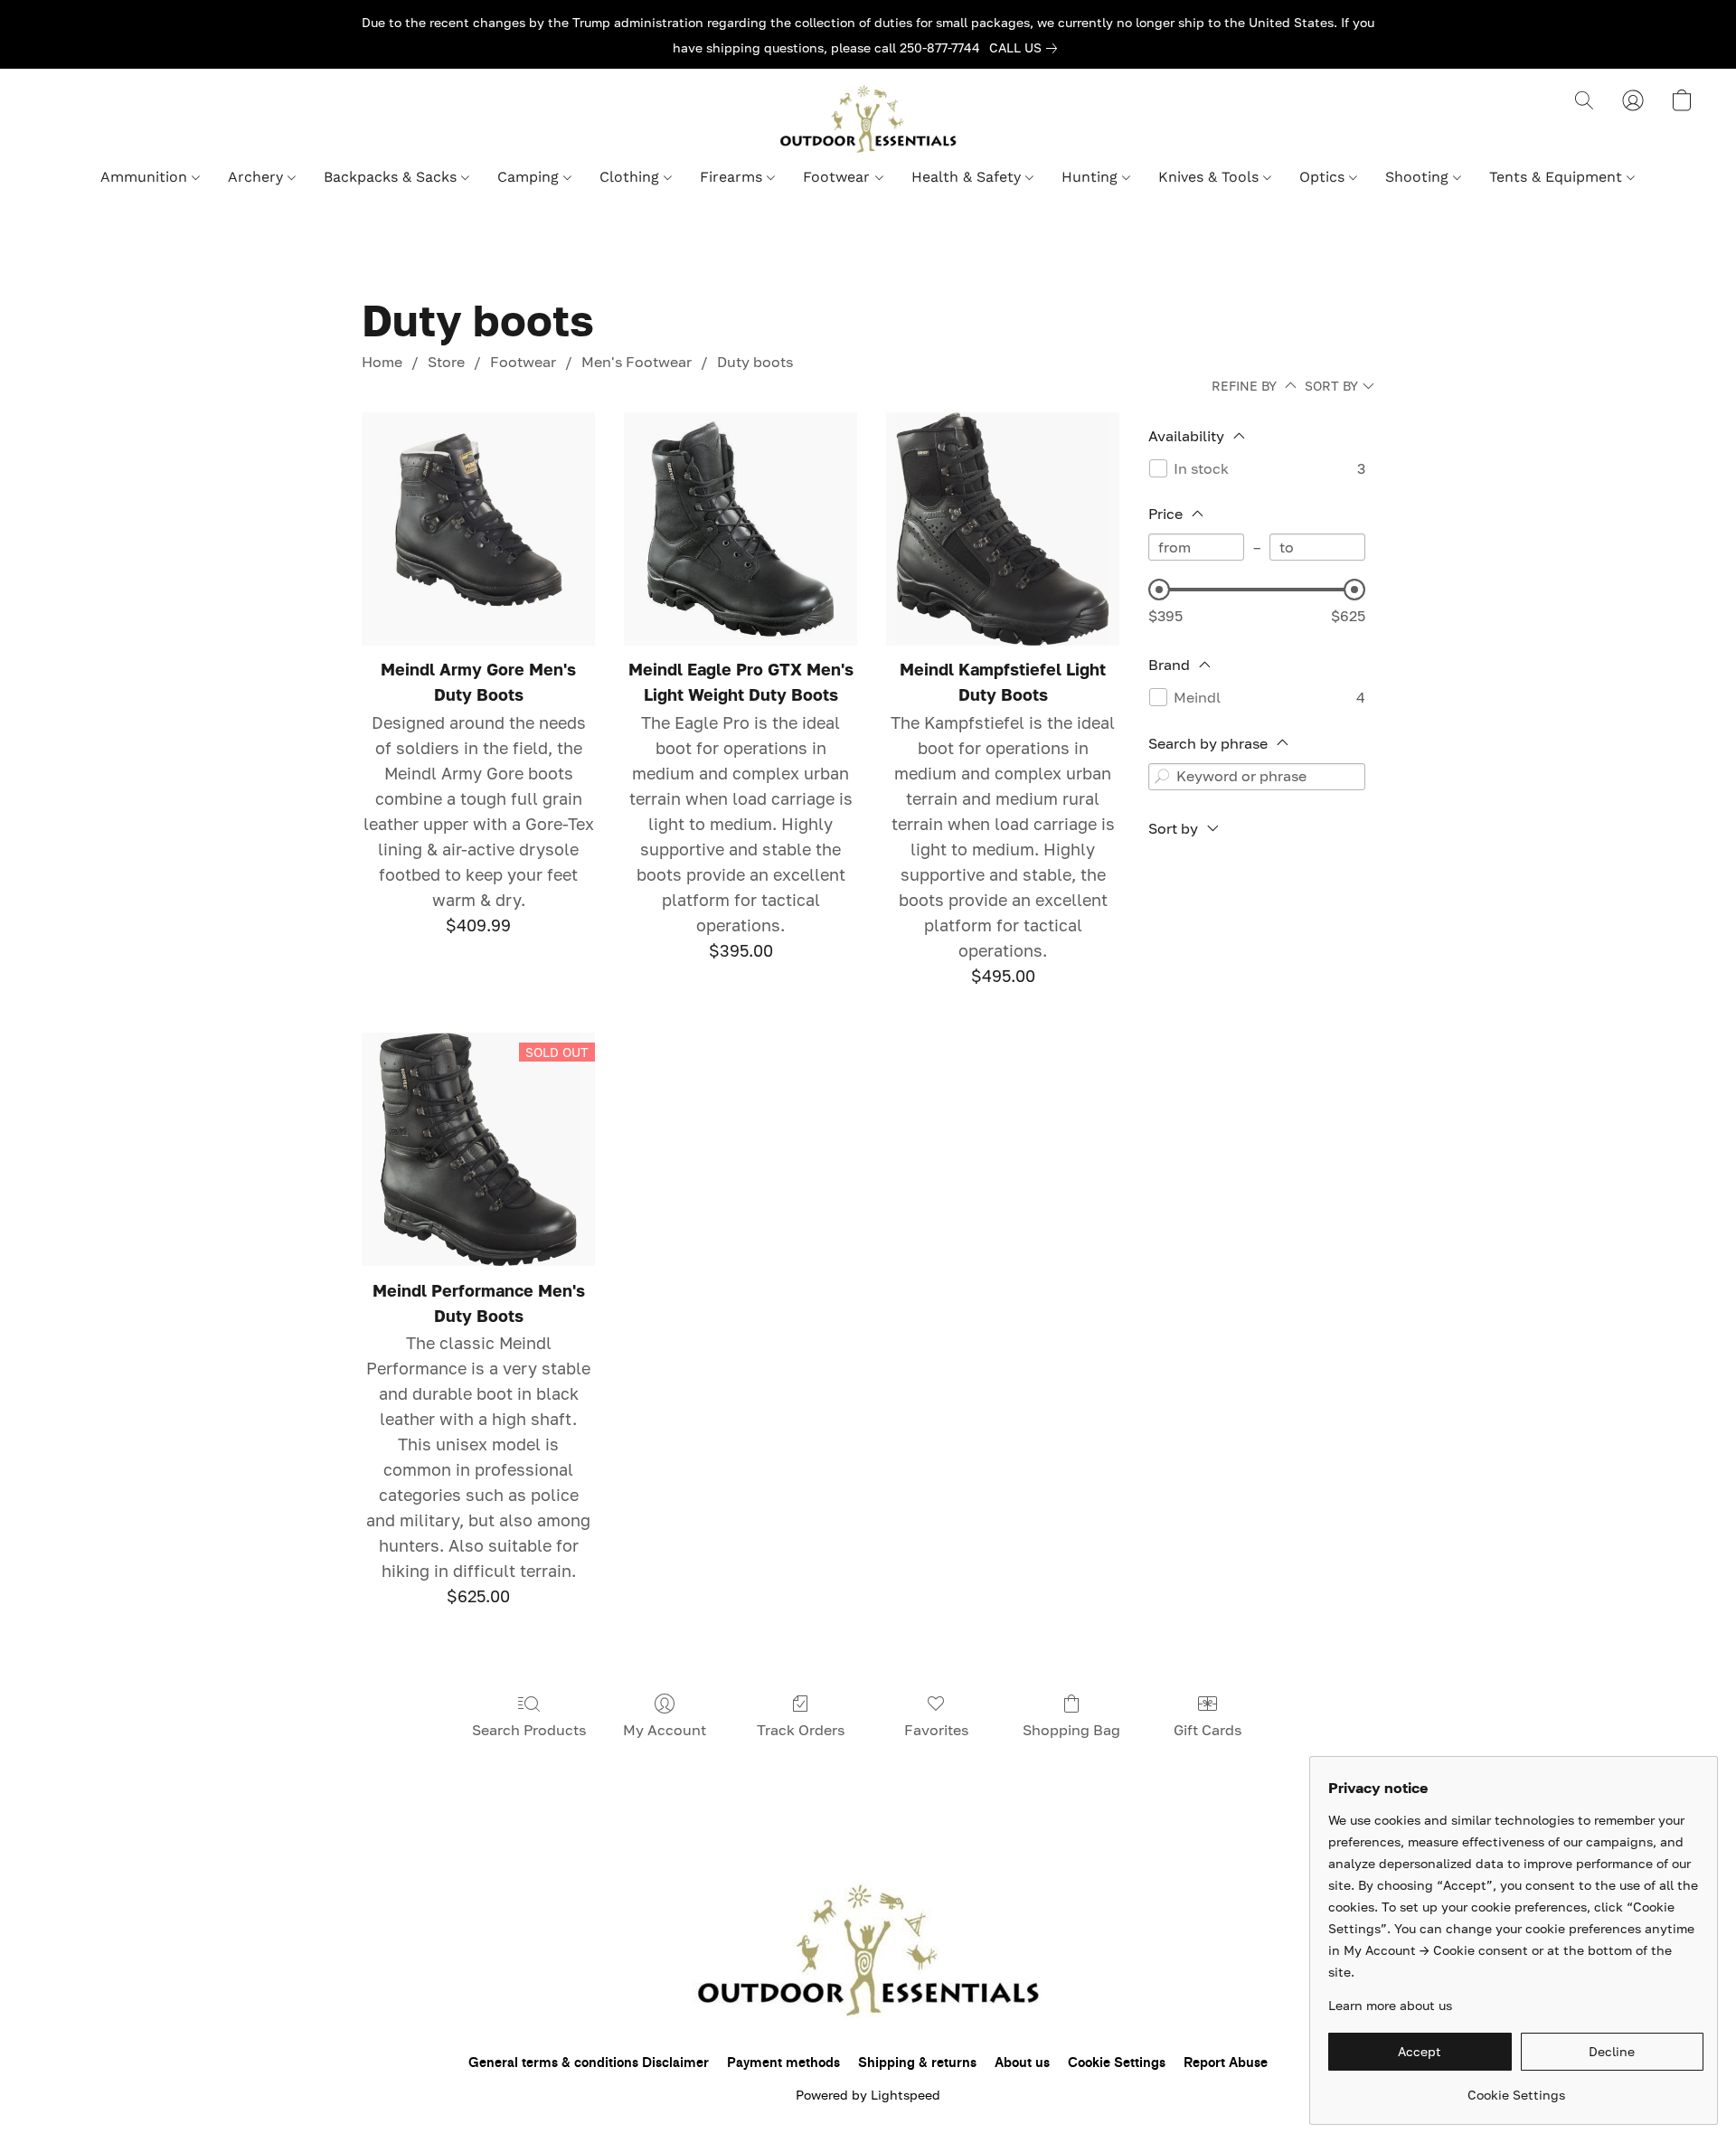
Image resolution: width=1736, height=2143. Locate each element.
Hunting (1092, 177)
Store (446, 362)
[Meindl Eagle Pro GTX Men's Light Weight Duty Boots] (741, 529)
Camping (530, 177)
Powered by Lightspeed (868, 2095)
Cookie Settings (1117, 2063)
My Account (665, 1730)
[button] (868, 118)
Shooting (1419, 177)
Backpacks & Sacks (392, 177)
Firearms (733, 177)
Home (382, 362)
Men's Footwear (637, 362)
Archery (258, 177)
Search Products (529, 1730)
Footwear (839, 177)
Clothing (632, 177)
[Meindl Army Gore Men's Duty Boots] (478, 529)
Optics (1324, 177)
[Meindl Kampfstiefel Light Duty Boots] (1003, 529)
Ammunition (146, 177)
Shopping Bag (1071, 1730)
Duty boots (755, 362)
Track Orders (801, 1730)
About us (1022, 2063)
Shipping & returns (917, 2063)
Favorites (936, 1730)
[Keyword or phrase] (1162, 777)
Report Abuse (1226, 2063)
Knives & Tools (1211, 177)
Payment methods (783, 2063)
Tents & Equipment (1558, 177)
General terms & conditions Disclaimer (589, 2063)
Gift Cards (1208, 1730)
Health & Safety (968, 177)
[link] (1027, 48)
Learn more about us (1390, 2005)
